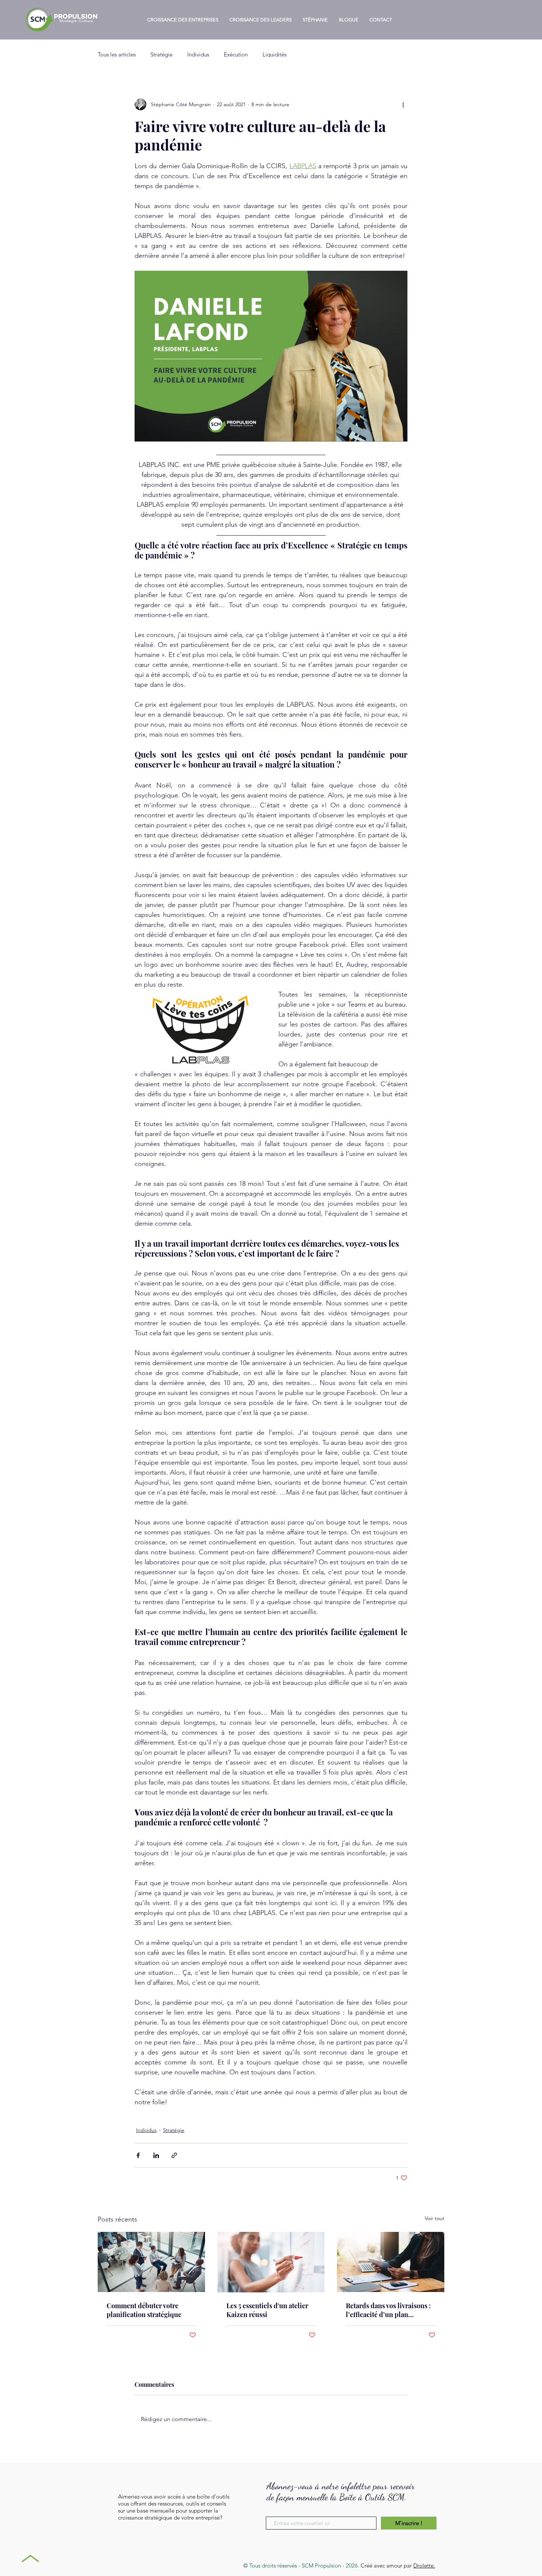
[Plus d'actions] (403, 104)
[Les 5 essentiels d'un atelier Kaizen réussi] (271, 2262)
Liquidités (275, 54)
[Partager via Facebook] (138, 2155)
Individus (198, 54)
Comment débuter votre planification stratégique (144, 2310)
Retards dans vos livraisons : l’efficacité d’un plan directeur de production (388, 2310)
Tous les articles (117, 54)
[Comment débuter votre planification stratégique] (151, 2262)
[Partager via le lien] (174, 2155)
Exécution (236, 54)
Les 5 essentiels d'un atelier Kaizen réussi (267, 2310)
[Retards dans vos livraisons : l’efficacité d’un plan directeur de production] (391, 2262)
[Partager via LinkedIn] (156, 2155)
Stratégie (161, 54)
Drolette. (424, 2565)
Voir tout (435, 2218)
